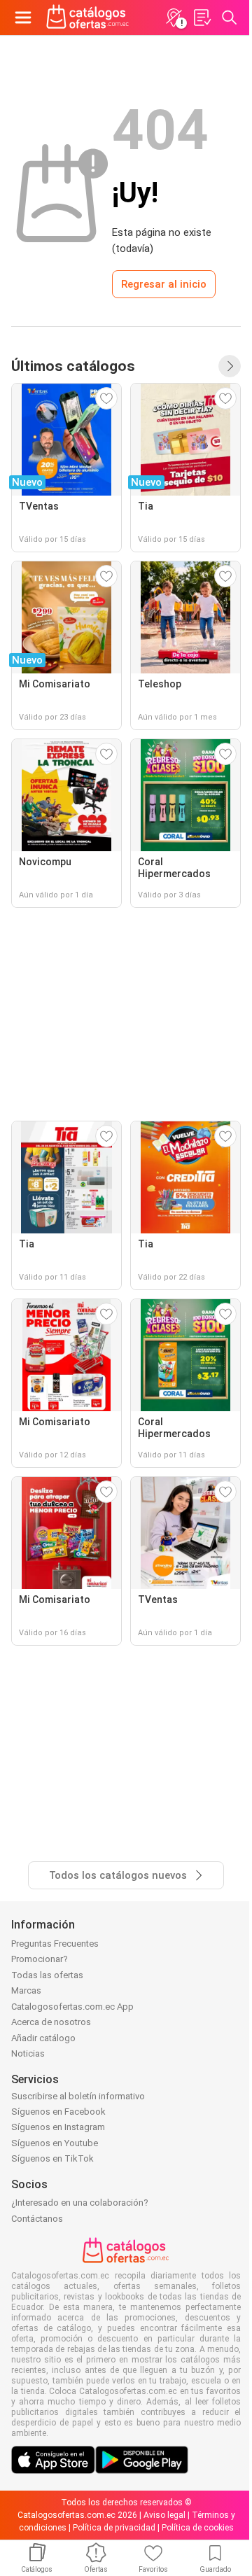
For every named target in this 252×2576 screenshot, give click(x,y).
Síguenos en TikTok (52, 2158)
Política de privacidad (114, 2528)
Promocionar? (40, 1959)
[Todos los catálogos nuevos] (230, 366)
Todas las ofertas (47, 1975)
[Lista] (202, 17)
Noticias (28, 2053)
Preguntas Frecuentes (55, 1944)
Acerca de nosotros (51, 2022)
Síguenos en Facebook (58, 2112)
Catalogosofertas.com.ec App (72, 2007)
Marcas (26, 1990)
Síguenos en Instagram (58, 2127)
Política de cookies (198, 2528)
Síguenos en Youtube (55, 2143)
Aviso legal (164, 2515)
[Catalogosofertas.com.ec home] (88, 17)
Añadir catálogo (43, 2038)
